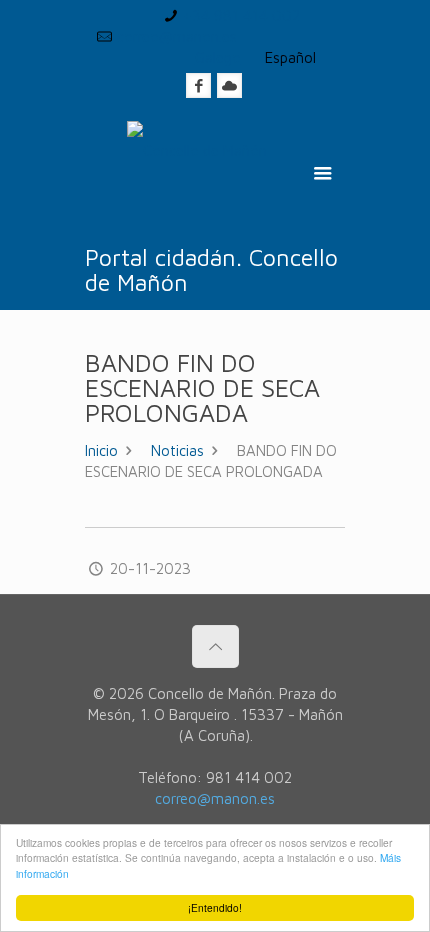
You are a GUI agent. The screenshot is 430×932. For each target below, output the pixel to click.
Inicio (101, 450)
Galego (218, 57)
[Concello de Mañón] (197, 175)
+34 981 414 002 (241, 15)
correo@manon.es (177, 36)
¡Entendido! (215, 907)
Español (290, 57)
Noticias (177, 450)
